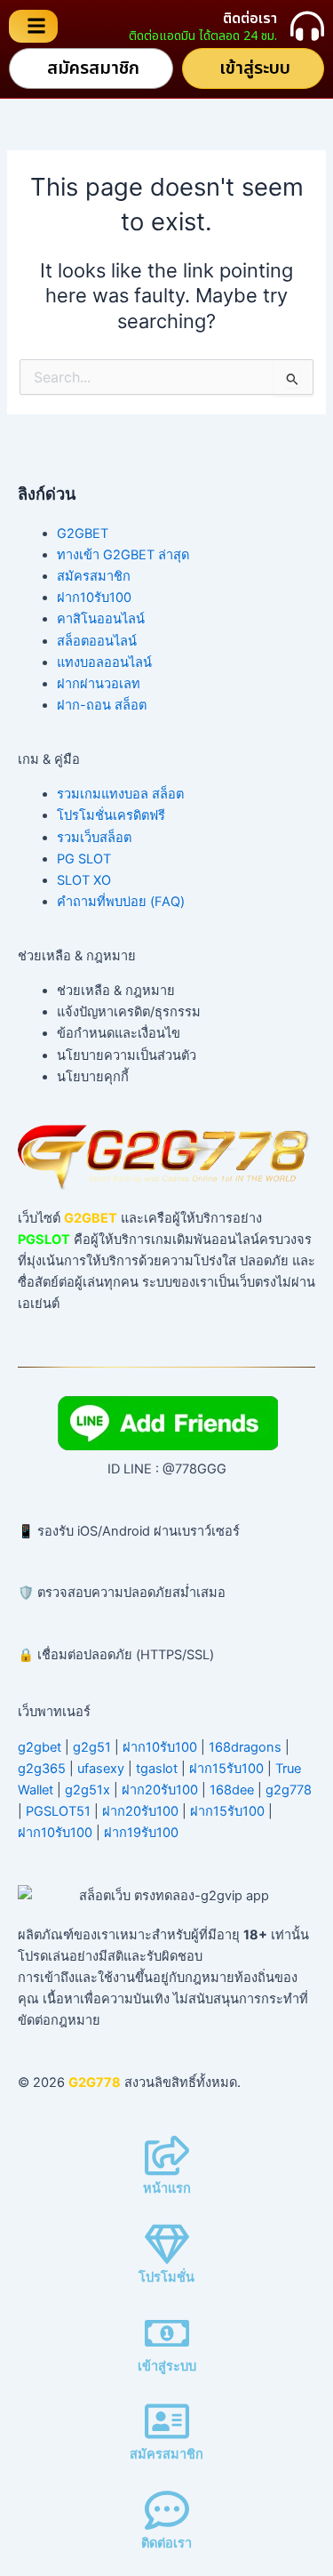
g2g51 (92, 1747)
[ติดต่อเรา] (307, 26)
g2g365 (42, 1769)
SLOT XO (84, 880)
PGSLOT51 (58, 1811)
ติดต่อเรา (250, 19)
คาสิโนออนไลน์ (101, 619)
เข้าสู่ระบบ (167, 2366)
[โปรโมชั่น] (167, 2244)
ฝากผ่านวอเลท (99, 684)
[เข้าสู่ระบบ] (167, 2333)
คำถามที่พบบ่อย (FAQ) (121, 902)
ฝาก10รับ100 (94, 598)
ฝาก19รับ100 (141, 1833)
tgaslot (157, 1769)
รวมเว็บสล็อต (94, 838)
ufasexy (101, 1769)
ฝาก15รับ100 (226, 1769)
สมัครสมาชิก (94, 576)
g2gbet (40, 1747)
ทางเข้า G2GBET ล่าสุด (123, 555)
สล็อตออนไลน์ (97, 641)
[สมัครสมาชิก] (167, 2421)
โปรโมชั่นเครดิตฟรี (111, 815)
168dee (232, 1790)
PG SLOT (84, 859)
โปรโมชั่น (166, 2277)
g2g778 (289, 1790)
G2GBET (83, 534)
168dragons (245, 1747)
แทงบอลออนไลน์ (104, 662)
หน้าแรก (167, 2188)
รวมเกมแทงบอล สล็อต (120, 794)
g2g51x (87, 1790)
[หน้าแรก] (167, 2155)
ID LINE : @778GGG (167, 1469)
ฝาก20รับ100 (160, 1790)
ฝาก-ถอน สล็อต (102, 705)
